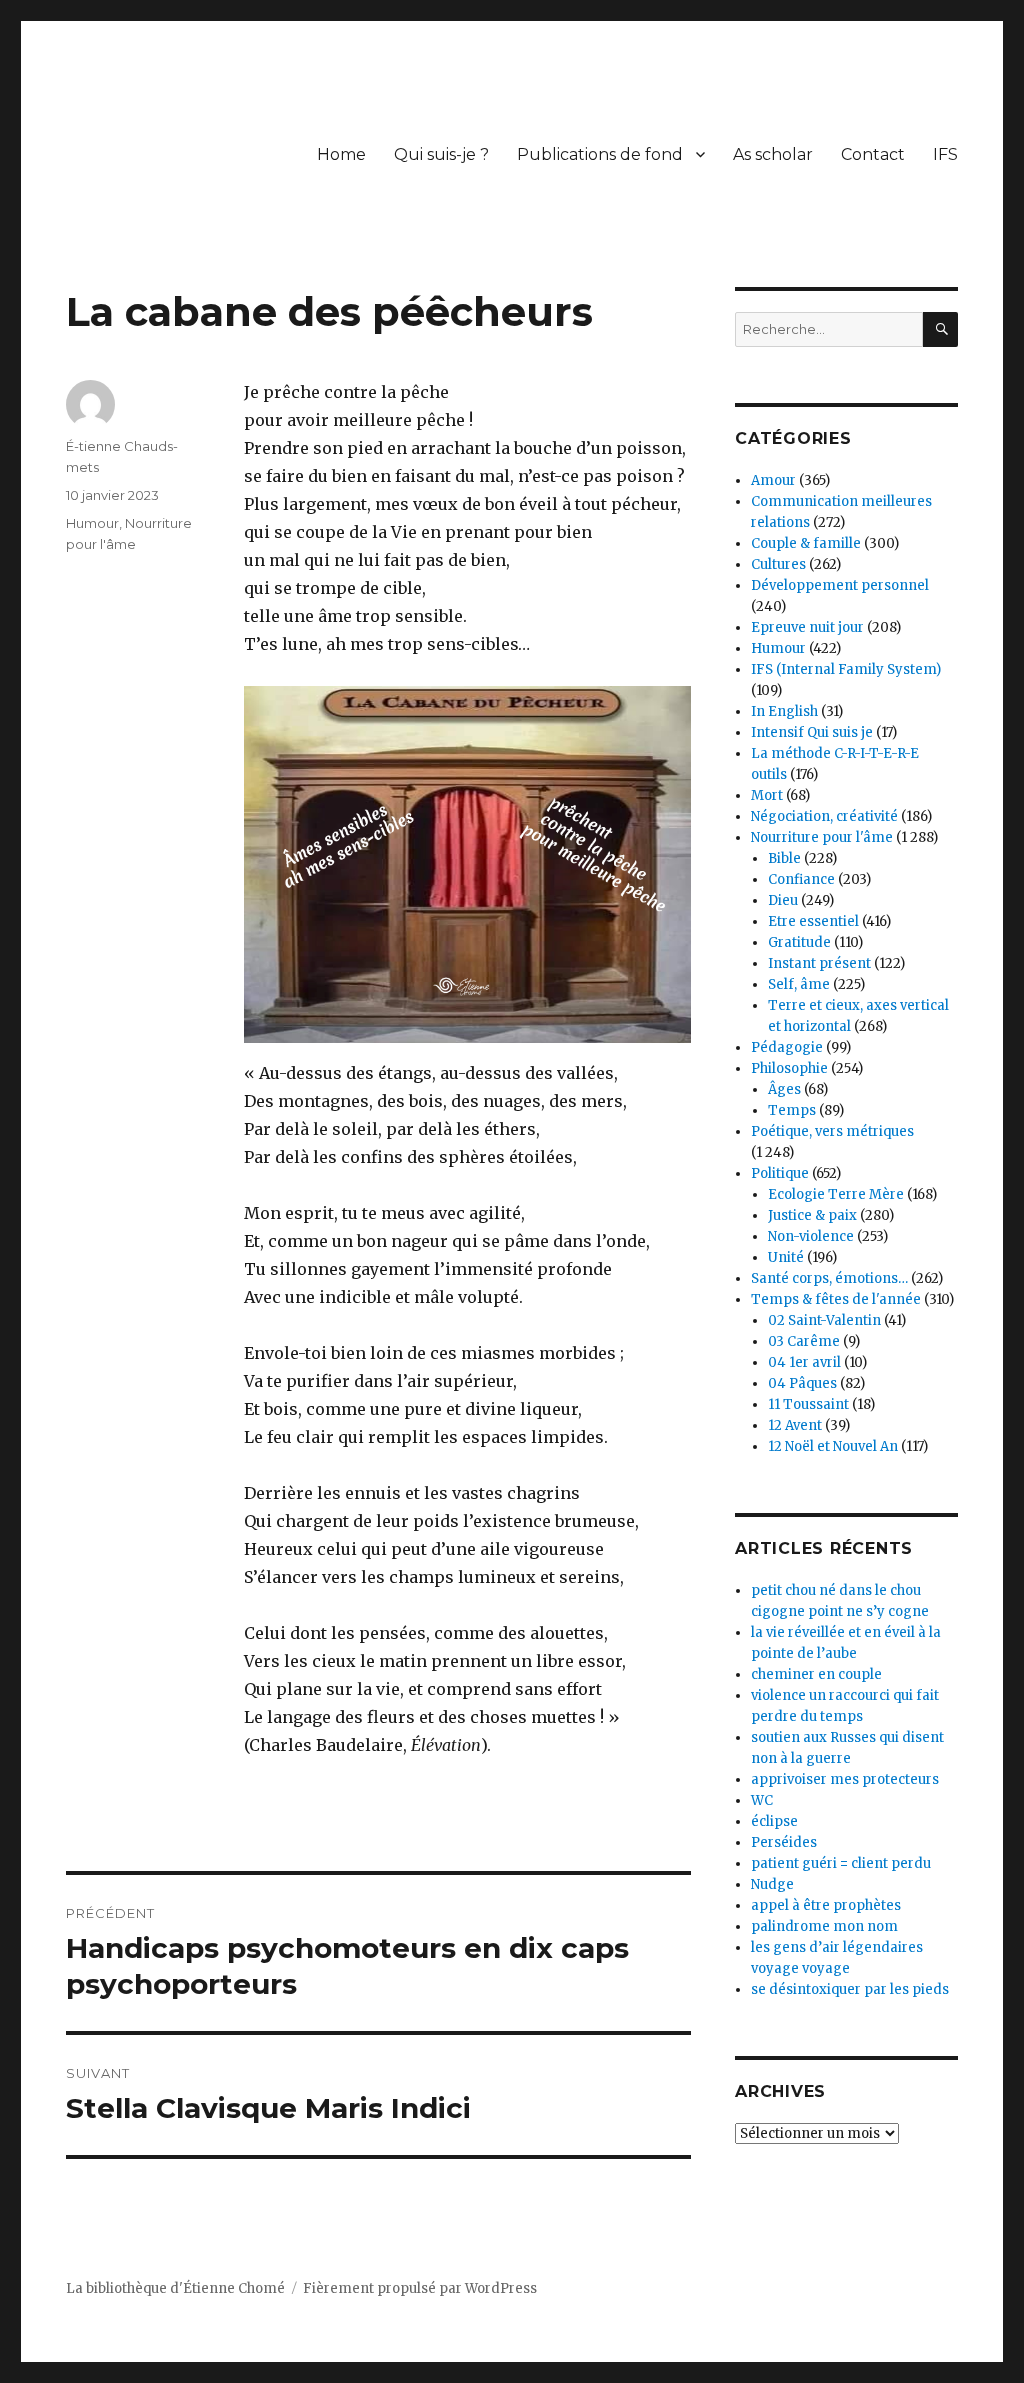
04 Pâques (802, 1383)
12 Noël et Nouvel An (833, 1446)
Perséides (784, 1842)
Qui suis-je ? (441, 154)
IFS (945, 154)
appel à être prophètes (826, 1905)
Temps (792, 1110)
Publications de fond (600, 154)
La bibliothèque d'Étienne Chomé (175, 2288)
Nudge (772, 1884)
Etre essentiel (813, 921)
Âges (784, 1089)
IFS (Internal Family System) (846, 669)
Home (341, 154)
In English (784, 711)
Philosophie (789, 1068)
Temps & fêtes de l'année (836, 1299)
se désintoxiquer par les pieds (850, 1989)
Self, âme (799, 984)
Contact (873, 154)
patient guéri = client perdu (841, 1863)
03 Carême (804, 1341)
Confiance (801, 879)
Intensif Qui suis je (812, 732)
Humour (92, 523)
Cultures (778, 564)
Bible (784, 858)
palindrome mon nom (824, 1926)
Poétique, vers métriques (832, 1131)
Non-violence (811, 1236)
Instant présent (819, 963)
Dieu (783, 900)
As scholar (773, 154)
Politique (780, 1173)
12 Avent (795, 1425)
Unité (786, 1257)
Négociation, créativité (824, 816)
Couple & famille (806, 543)
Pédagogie (787, 1047)
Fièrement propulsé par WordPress (420, 2288)
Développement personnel (840, 585)
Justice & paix (812, 1215)
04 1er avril (804, 1362)
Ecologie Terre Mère (836, 1194)
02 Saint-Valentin (824, 1320)
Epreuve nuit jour (807, 627)
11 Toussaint (808, 1404)
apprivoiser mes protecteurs (845, 1779)
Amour (773, 480)
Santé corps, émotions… (829, 1278)
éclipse (774, 1821)
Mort (767, 795)
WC (762, 1800)
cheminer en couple (816, 1674)
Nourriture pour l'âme (822, 837)
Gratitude (799, 942)
